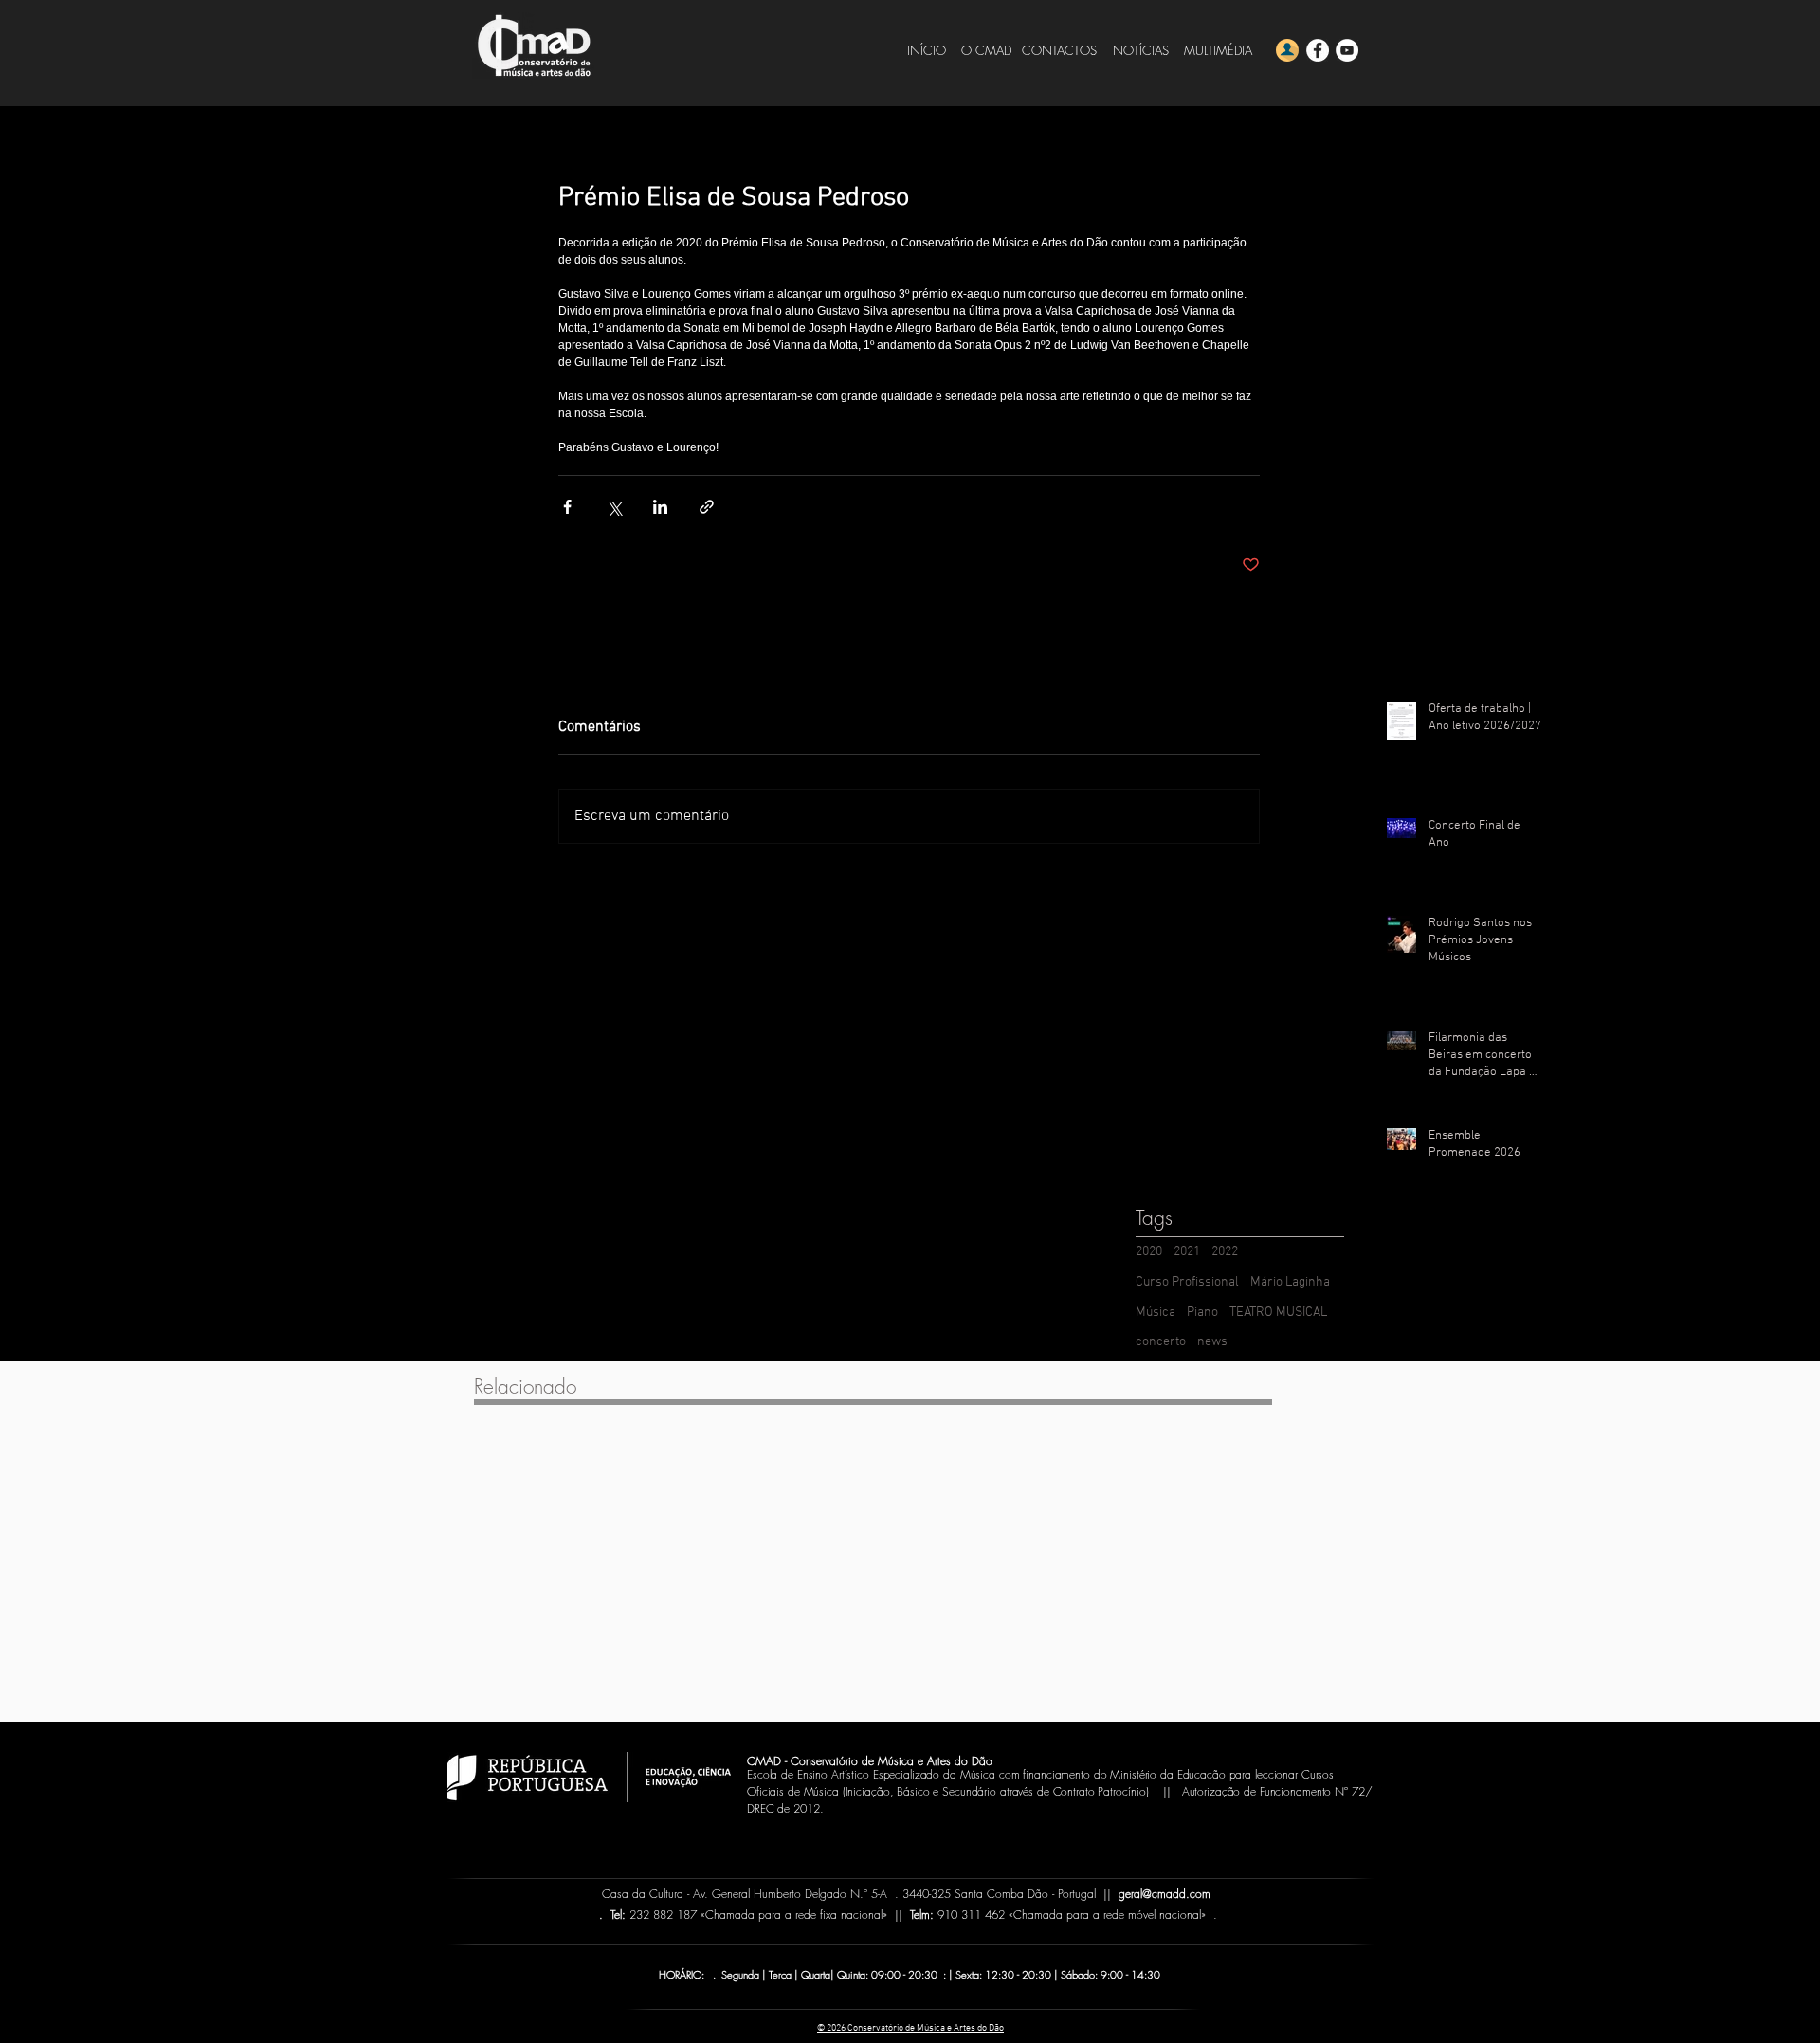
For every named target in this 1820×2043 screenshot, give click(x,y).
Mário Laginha (1290, 1282)
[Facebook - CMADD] (1318, 50)
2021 (1187, 1252)
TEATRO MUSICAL (1278, 1313)
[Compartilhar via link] (707, 507)
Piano (1202, 1313)
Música (1156, 1313)
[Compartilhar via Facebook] (567, 507)
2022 (1225, 1252)
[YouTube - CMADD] (1347, 50)
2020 (1149, 1252)
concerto (1161, 1342)
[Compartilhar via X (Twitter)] (614, 507)
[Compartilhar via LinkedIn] (660, 507)
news (1212, 1342)
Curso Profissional (1187, 1282)
